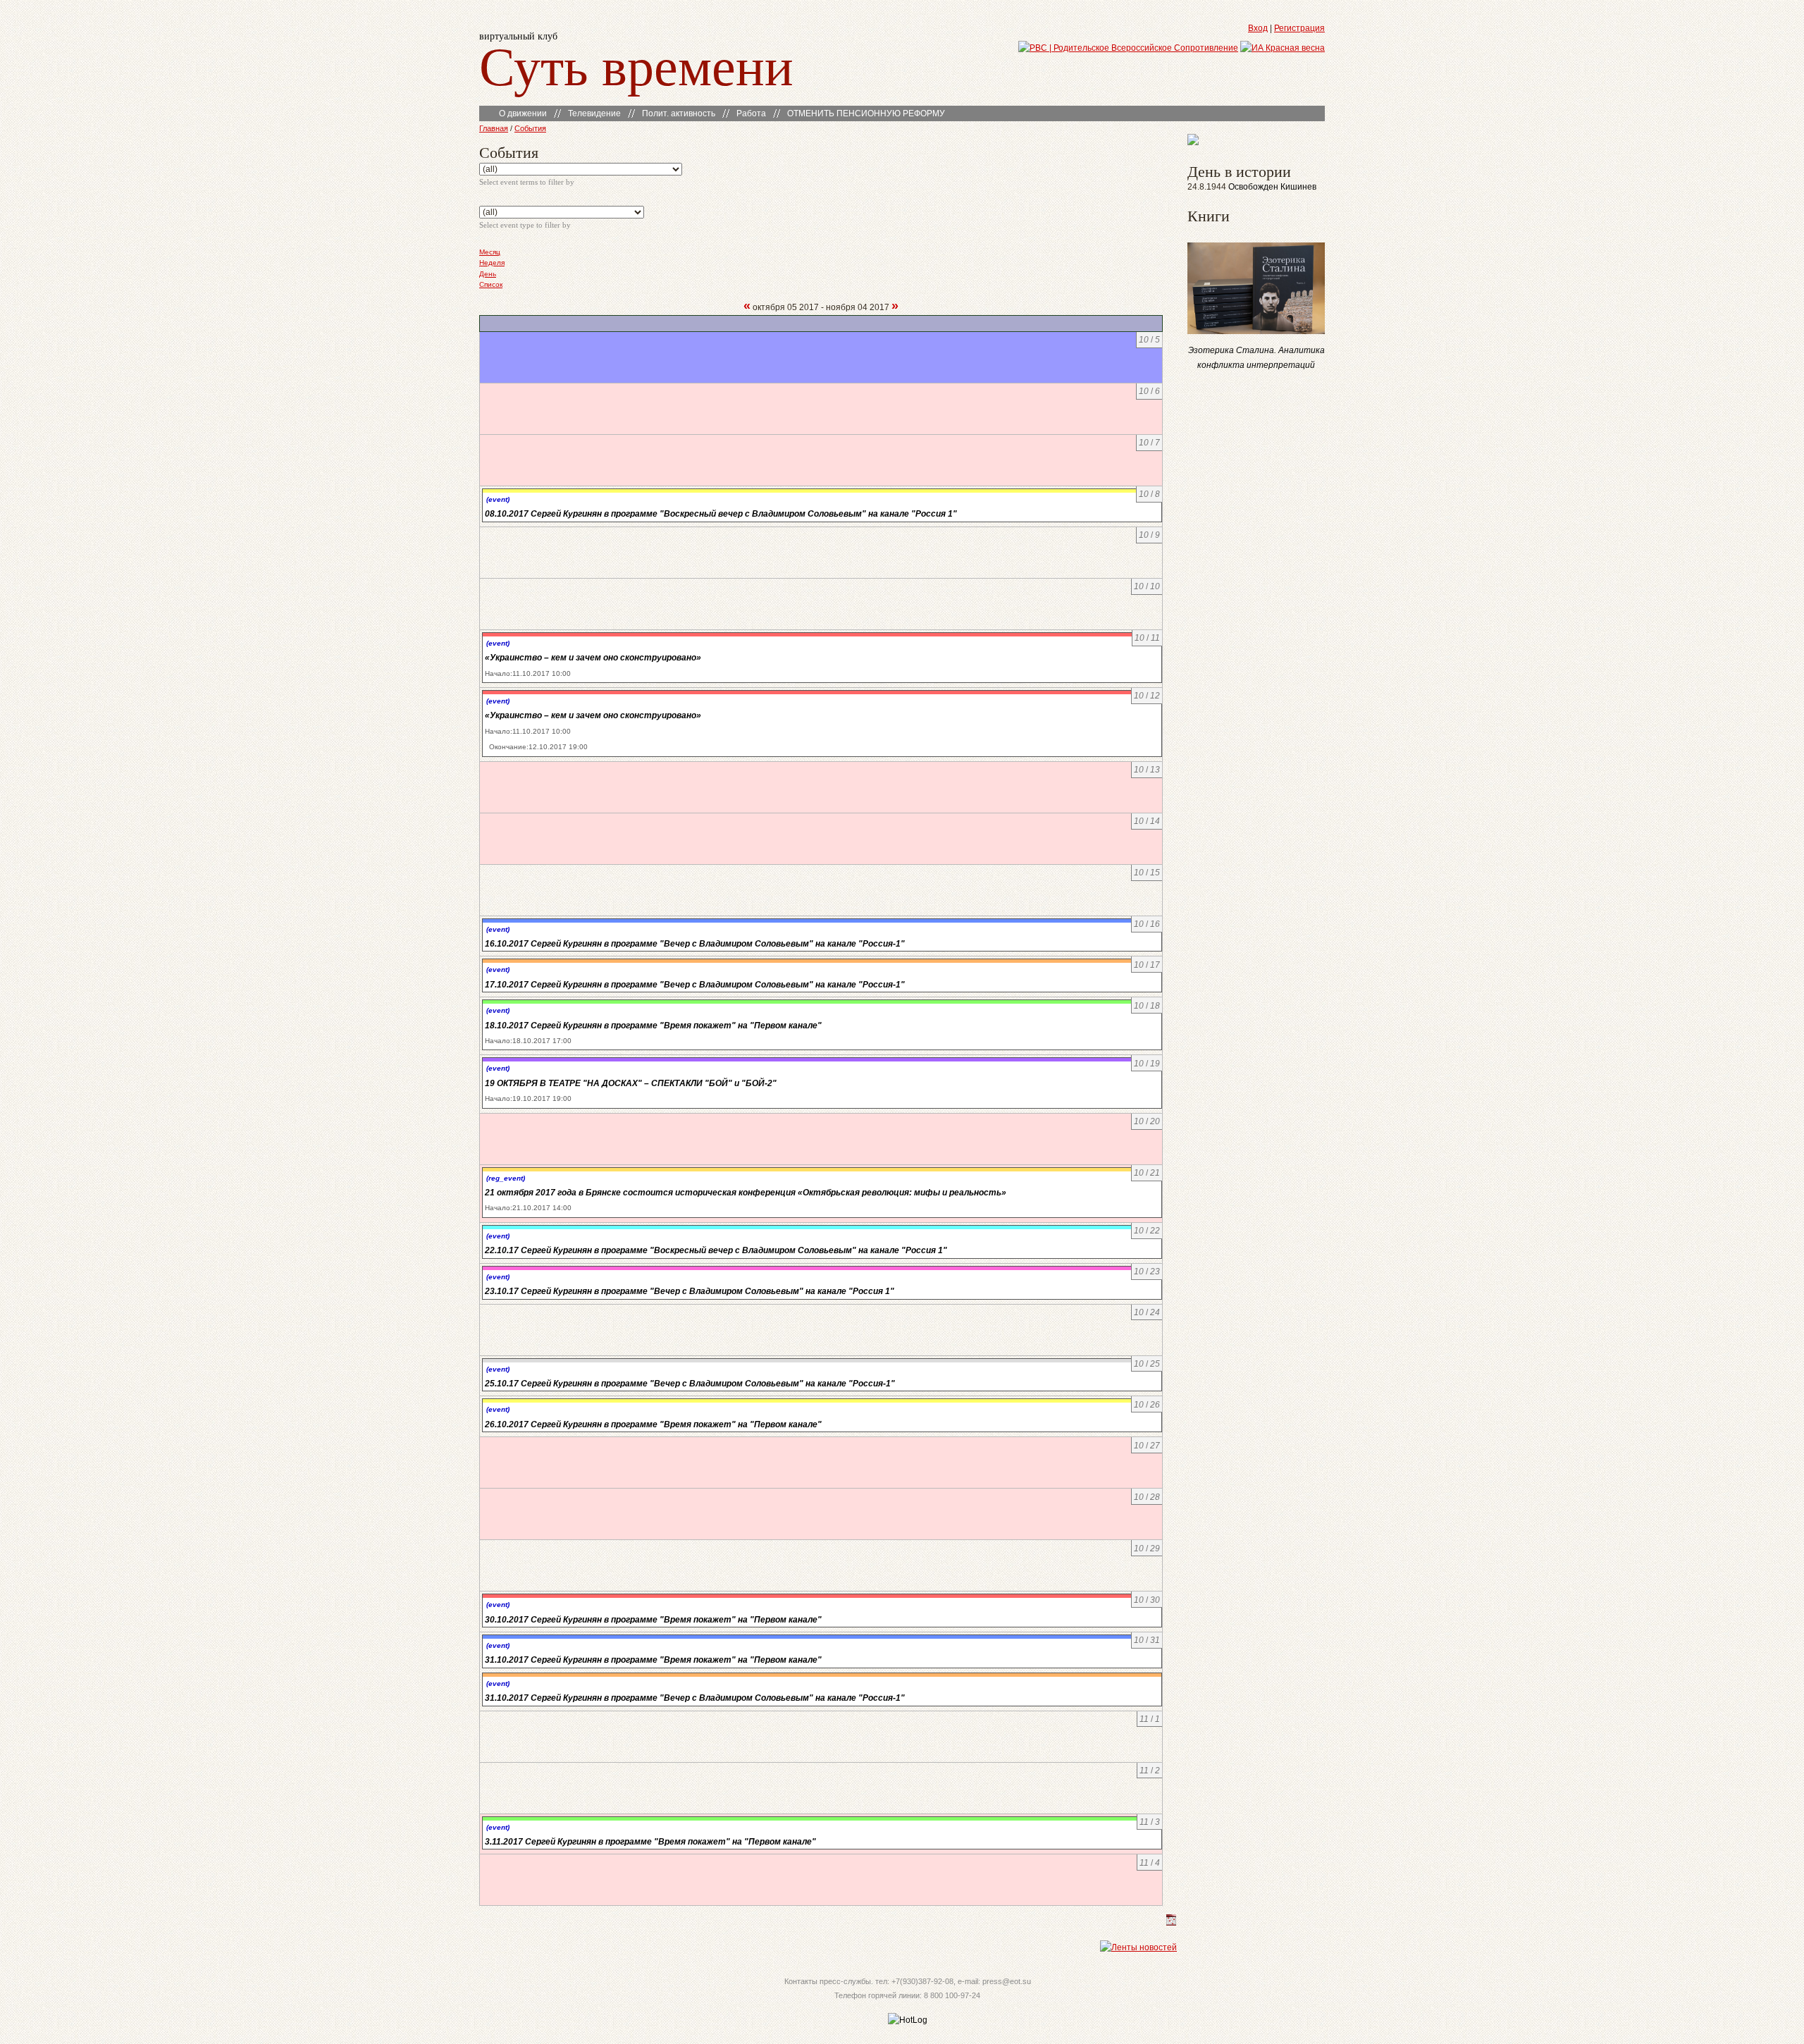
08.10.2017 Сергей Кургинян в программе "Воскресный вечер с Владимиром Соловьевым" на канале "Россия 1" (721, 514)
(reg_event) (506, 1178)
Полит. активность (679, 113)
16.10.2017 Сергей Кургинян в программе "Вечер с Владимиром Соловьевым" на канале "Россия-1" (695, 944)
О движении (523, 113)
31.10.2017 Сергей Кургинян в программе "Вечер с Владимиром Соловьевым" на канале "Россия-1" (695, 1698)
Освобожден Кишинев (1272, 187)
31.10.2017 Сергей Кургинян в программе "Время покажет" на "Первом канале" (653, 1660)
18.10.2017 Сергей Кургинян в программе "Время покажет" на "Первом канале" (653, 1026)
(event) (498, 499)
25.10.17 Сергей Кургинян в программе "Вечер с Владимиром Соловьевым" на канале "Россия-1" (690, 1384)
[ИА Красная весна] (1283, 48)
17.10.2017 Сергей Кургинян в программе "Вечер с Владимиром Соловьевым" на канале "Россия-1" (695, 985)
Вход (1258, 28)
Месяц (490, 252)
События (530, 128)
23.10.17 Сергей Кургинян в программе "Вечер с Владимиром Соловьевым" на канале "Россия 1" (690, 1291)
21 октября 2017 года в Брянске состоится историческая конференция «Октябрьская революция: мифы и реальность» (746, 1193)
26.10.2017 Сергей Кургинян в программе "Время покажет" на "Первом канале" (653, 1424)
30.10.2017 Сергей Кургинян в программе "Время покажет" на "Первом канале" (653, 1620)
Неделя (492, 263)
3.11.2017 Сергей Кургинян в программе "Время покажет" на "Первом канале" (650, 1842)
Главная (494, 128)
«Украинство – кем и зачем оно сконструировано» (593, 658)
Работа (751, 113)
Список (491, 284)
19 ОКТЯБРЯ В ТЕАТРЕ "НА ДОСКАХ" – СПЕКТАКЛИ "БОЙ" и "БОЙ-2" (631, 1083)
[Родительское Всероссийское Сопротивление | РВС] (1128, 48)
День (488, 274)
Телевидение (594, 113)
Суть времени (636, 64)
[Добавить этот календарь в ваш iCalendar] (1171, 1923)
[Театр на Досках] (1193, 142)
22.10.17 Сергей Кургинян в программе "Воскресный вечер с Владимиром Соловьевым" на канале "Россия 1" (716, 1250)
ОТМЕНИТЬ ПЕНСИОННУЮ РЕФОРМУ (866, 113)
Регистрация (1299, 28)
